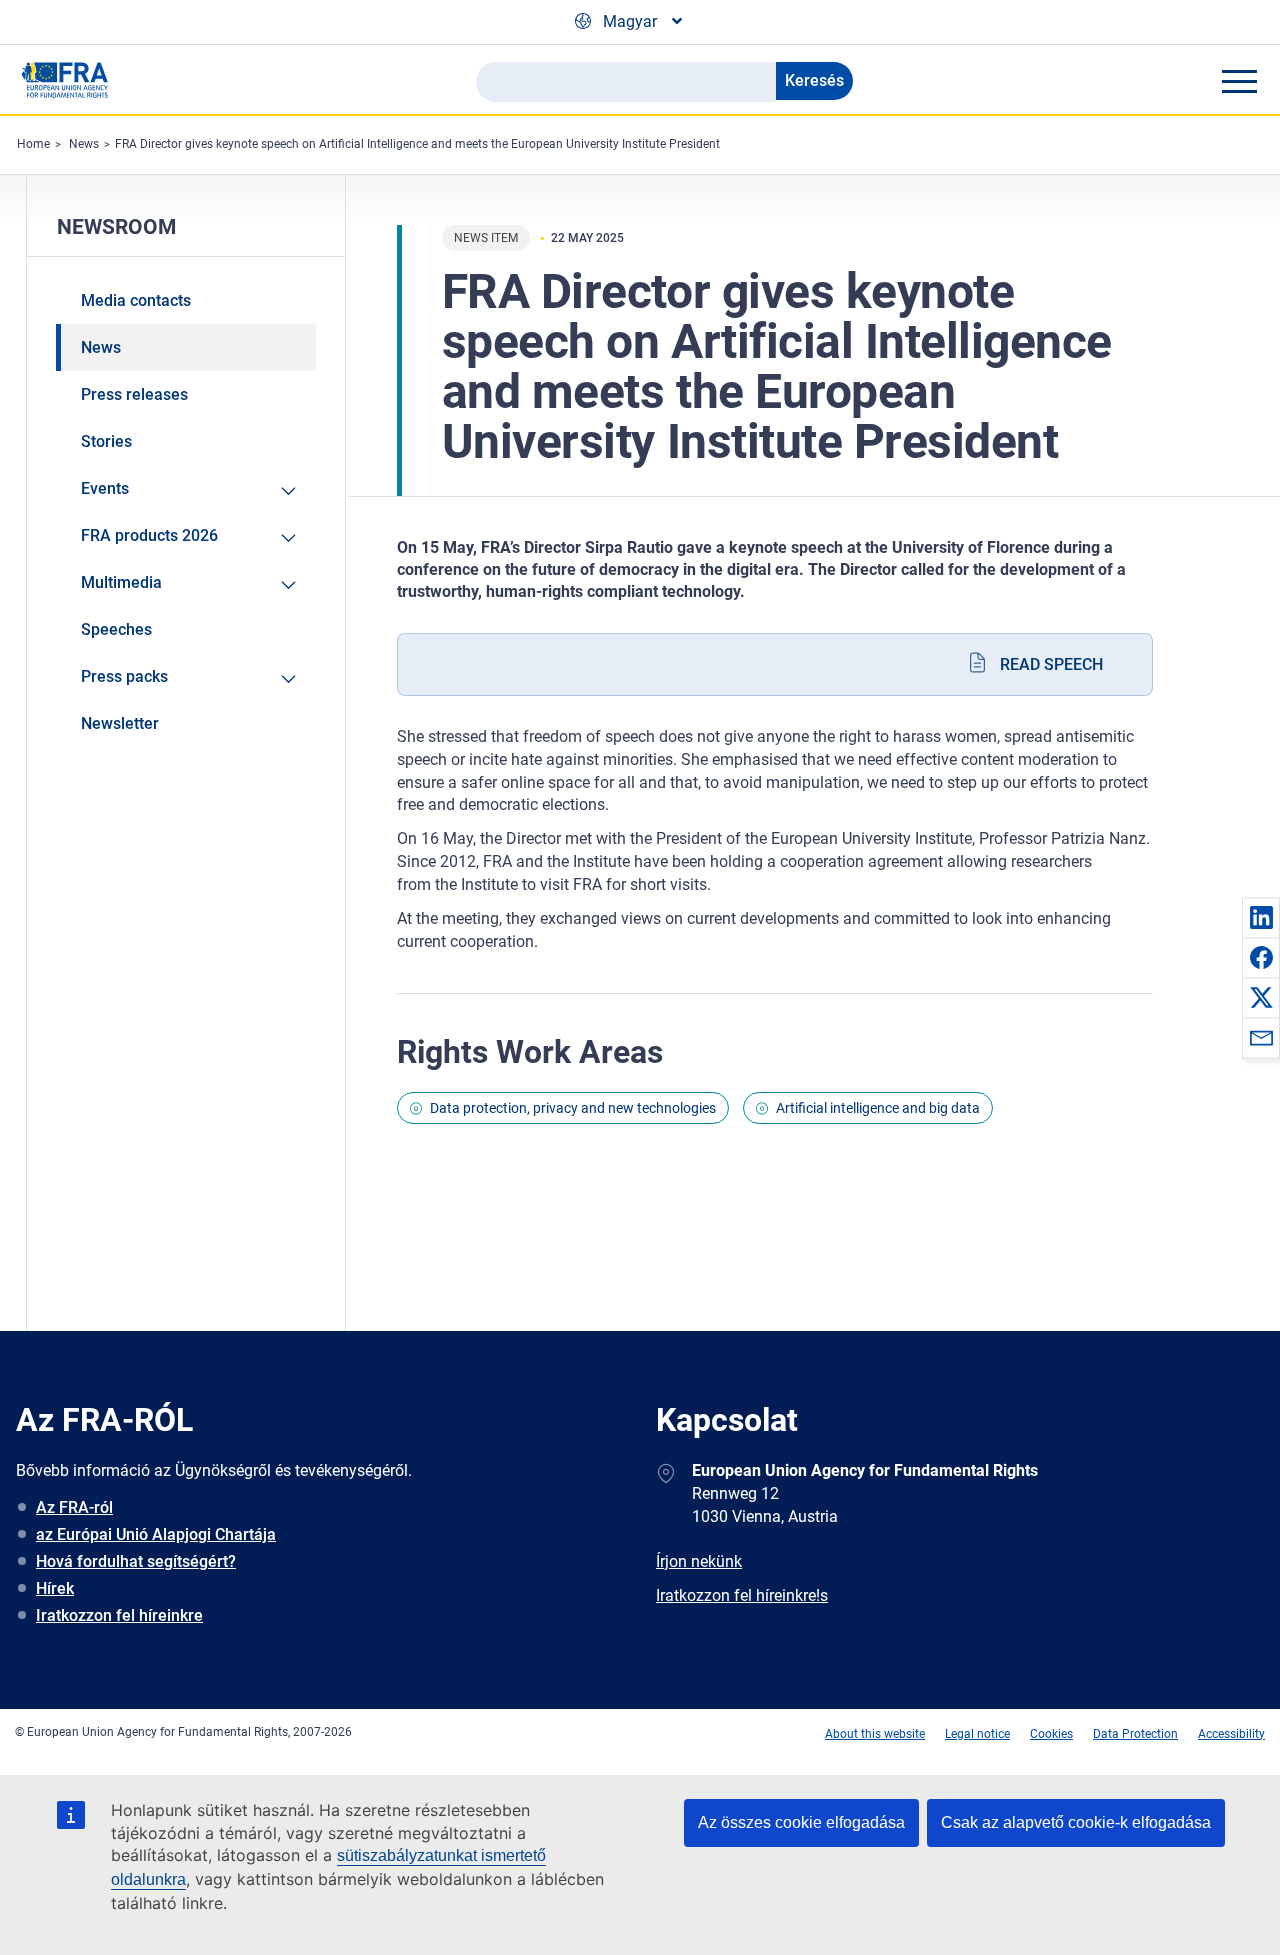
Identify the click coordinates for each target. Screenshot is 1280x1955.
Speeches (116, 629)
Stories (106, 441)
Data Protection (1135, 1734)
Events (105, 488)
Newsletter (120, 723)
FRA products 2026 (149, 535)
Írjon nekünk (699, 1561)
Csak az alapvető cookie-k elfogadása (1076, 1822)
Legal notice (977, 1734)
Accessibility (1231, 1734)
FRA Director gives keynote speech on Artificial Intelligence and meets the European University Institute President (417, 144)
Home (33, 144)
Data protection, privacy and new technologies (573, 1108)
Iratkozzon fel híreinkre (119, 1615)
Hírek (55, 1588)
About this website (875, 1734)
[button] (1261, 917)
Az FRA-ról (74, 1507)
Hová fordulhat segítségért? (136, 1561)
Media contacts (136, 300)
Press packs (124, 676)
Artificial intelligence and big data (878, 1108)
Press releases (134, 394)
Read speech (1051, 664)
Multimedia (121, 582)
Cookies (1051, 1734)
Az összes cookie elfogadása (801, 1822)
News (84, 144)
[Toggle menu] (1239, 81)
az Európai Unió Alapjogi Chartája (156, 1534)
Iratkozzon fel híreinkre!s (742, 1595)
